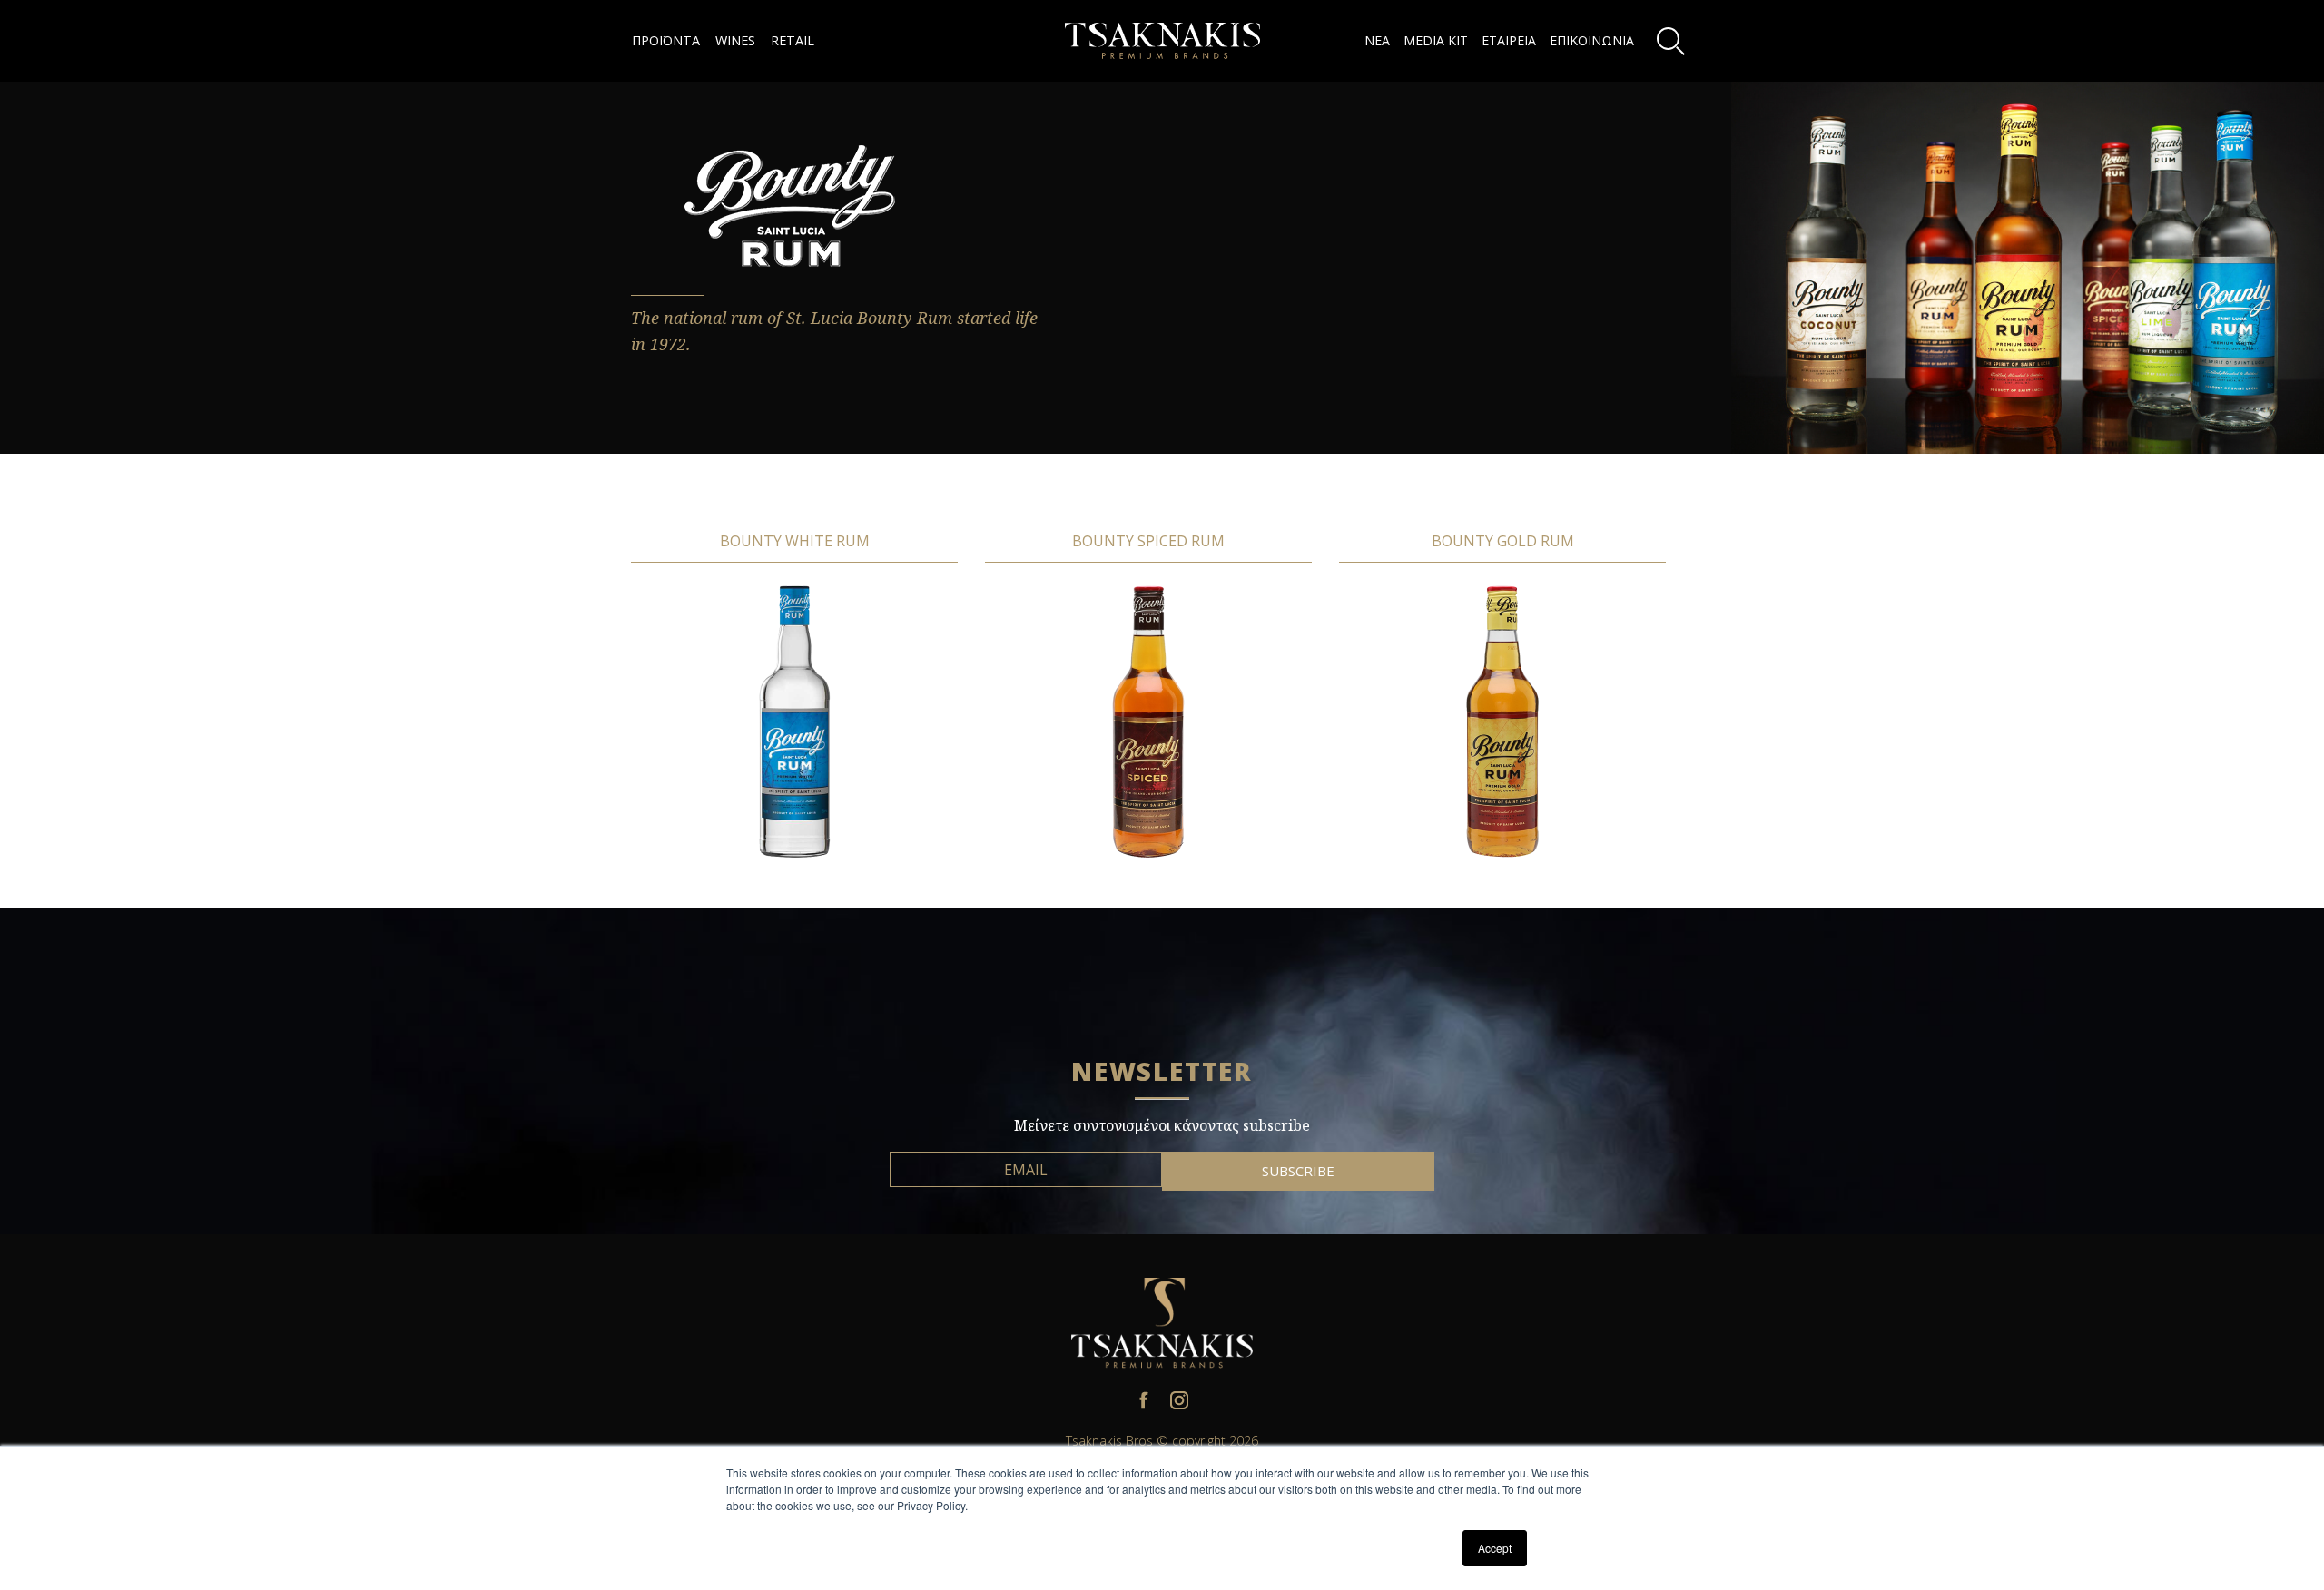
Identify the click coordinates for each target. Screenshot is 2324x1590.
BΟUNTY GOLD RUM (1503, 541)
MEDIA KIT (1436, 40)
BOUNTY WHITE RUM (795, 541)
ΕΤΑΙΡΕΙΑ (1509, 40)
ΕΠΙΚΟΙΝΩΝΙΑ (1592, 40)
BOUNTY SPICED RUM (1148, 541)
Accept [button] (1495, 1548)
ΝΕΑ (1377, 40)
